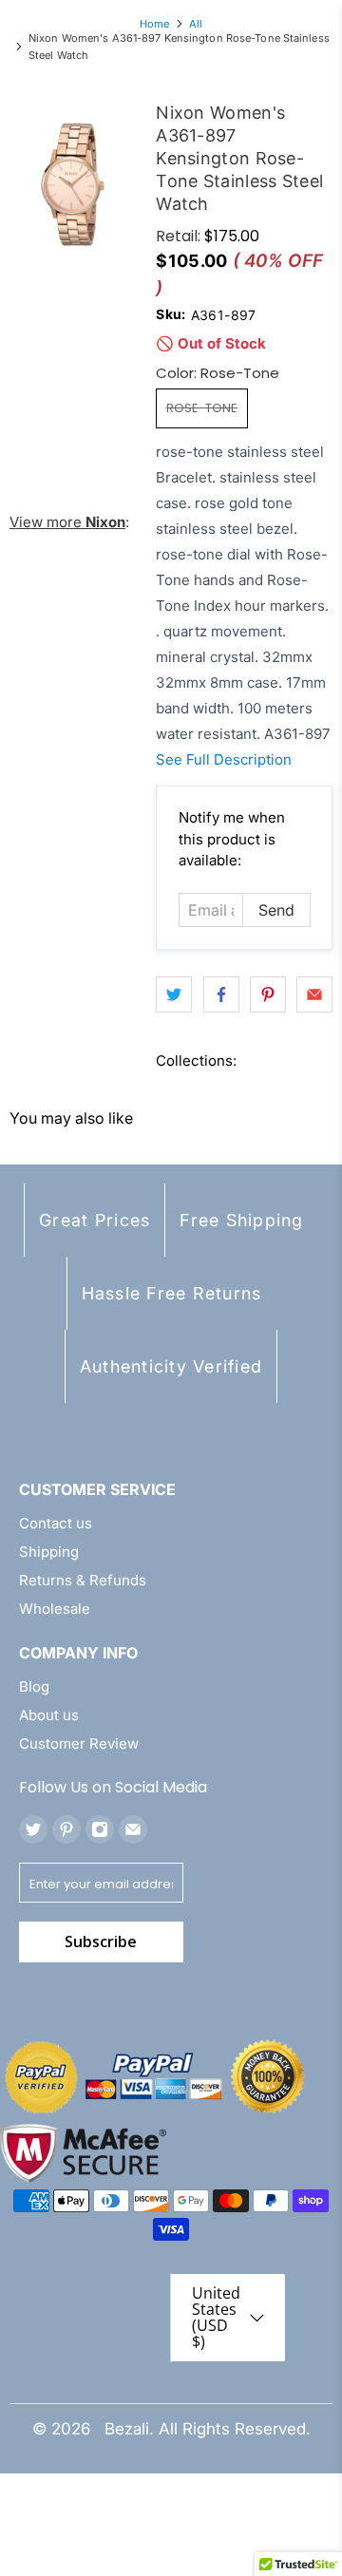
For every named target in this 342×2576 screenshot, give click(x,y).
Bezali (127, 2429)
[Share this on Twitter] (174, 994)
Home (154, 24)
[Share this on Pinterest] (268, 994)
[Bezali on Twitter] (33, 1829)
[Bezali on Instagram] (100, 1829)
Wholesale (55, 1609)
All (196, 24)
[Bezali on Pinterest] (66, 1829)
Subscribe (101, 1941)
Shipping (49, 1552)
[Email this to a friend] (314, 994)
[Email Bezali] (133, 1829)
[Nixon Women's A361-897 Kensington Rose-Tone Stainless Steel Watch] (73, 184)
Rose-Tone (202, 408)
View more (67, 522)
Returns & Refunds (83, 1580)
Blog (34, 1686)
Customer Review (79, 1743)
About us (49, 1715)
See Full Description (224, 759)
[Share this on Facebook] (221, 994)
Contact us (56, 1523)
